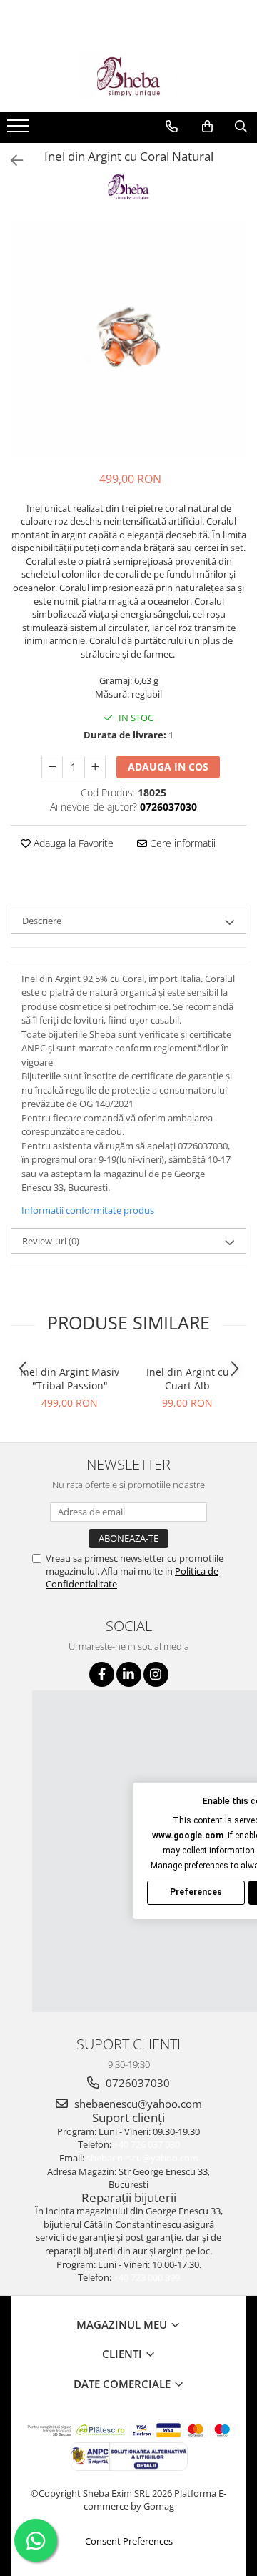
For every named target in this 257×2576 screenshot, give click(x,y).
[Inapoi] (11, 160)
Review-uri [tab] (51, 1241)
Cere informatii (181, 843)
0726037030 (136, 2083)
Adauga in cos (168, 767)
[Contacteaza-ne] (172, 127)
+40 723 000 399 (147, 2277)
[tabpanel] (128, 339)
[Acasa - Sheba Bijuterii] (128, 76)
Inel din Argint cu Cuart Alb (188, 1379)
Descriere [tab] (42, 921)
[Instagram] (156, 1674)
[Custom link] (20, 130)
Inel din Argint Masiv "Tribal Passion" (70, 1379)
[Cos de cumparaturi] (207, 127)
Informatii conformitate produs (88, 1210)
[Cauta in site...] (241, 127)
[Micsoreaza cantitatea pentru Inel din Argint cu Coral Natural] (52, 767)
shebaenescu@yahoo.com (137, 2104)
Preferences (196, 1892)
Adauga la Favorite (72, 843)
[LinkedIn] (129, 1674)
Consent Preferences (129, 2541)
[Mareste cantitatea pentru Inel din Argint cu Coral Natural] (95, 767)
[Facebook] (102, 1674)
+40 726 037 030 (147, 2144)
